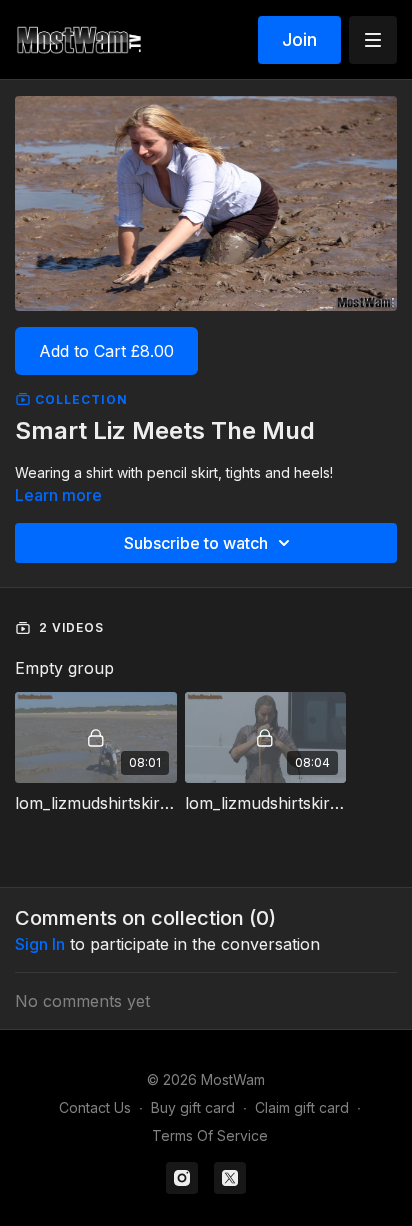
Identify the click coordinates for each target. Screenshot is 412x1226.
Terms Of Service (210, 1135)
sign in (40, 944)
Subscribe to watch (196, 543)
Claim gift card (302, 1107)
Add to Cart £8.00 (106, 351)
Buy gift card (193, 1107)
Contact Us (95, 1107)
